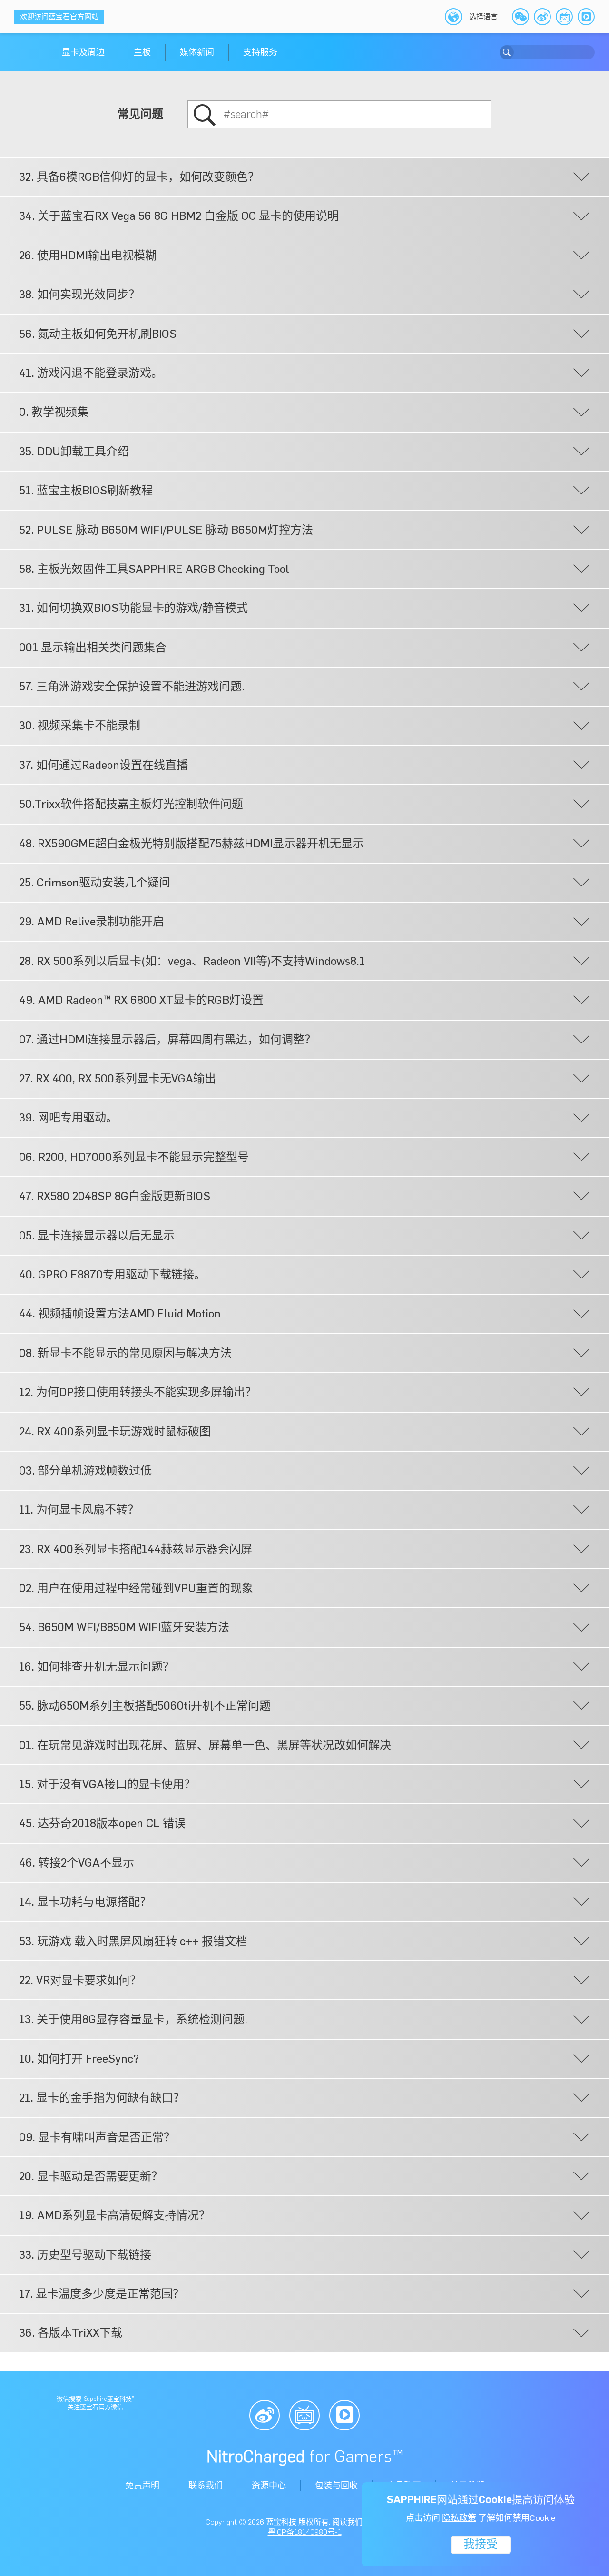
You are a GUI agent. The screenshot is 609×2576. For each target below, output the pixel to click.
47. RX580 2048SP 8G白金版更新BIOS (115, 1196)
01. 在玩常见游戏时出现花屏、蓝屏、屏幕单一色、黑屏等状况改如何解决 (205, 1745)
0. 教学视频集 (54, 412)
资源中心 (269, 2486)
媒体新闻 (197, 52)
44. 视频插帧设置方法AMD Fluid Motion (120, 1313)
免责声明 (142, 2486)
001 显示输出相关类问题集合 (93, 647)
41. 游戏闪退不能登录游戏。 (91, 373)
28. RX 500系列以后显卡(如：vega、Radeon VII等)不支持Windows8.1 (192, 961)
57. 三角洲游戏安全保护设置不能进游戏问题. (132, 686)
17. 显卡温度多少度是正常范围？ (102, 2294)
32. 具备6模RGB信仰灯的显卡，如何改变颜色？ (139, 177)
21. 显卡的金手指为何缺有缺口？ (102, 2098)
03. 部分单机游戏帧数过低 (85, 1470)
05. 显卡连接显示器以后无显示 (97, 1235)
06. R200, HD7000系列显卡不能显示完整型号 (134, 1157)
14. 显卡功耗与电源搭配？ (85, 1902)
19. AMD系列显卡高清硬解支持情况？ (115, 2215)
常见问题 (140, 114)
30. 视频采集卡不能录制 (80, 725)
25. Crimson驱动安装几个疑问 (95, 882)
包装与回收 (336, 2486)
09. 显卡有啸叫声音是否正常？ (97, 2137)
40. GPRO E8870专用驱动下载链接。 (112, 1274)
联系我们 (206, 2486)
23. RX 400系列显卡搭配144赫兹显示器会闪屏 (136, 1549)
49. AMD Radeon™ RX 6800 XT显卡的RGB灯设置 (141, 1000)
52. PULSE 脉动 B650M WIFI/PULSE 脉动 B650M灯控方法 (166, 530)
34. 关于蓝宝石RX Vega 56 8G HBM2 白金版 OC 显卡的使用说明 (179, 216)
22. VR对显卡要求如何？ (80, 1980)
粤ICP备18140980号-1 (305, 2532)
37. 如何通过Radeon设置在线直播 (103, 765)
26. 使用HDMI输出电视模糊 (88, 255)
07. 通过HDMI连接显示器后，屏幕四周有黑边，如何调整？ (167, 1039)
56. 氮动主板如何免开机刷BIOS (98, 334)
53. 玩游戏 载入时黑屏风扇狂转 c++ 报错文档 (133, 1941)
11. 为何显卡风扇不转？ (79, 1509)
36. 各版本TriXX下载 (71, 2333)
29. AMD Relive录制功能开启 (92, 921)
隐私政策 (459, 2518)
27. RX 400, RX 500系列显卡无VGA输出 (118, 1078)
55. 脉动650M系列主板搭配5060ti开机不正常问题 (145, 1706)
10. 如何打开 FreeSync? (79, 2059)
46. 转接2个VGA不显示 (77, 1863)
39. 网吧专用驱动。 (68, 1117)
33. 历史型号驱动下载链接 (85, 2255)
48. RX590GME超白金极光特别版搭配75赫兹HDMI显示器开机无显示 (192, 843)
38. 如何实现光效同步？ (79, 294)
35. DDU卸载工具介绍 (74, 451)
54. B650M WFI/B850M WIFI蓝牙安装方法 (124, 1627)
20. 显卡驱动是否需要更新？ (91, 2176)
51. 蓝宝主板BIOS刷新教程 (86, 490)
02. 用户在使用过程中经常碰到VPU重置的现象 (136, 1588)
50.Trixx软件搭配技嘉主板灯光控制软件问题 (131, 804)
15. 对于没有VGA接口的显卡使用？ (107, 1784)
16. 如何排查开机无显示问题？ (97, 1667)
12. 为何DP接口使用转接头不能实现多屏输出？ (138, 1392)
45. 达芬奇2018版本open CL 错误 (102, 1823)
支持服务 (260, 52)
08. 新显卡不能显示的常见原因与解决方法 (125, 1353)
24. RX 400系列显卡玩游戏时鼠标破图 (115, 1431)
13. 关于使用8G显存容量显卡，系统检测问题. (133, 2019)
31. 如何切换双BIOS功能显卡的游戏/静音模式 (133, 608)
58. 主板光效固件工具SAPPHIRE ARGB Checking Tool (154, 569)
